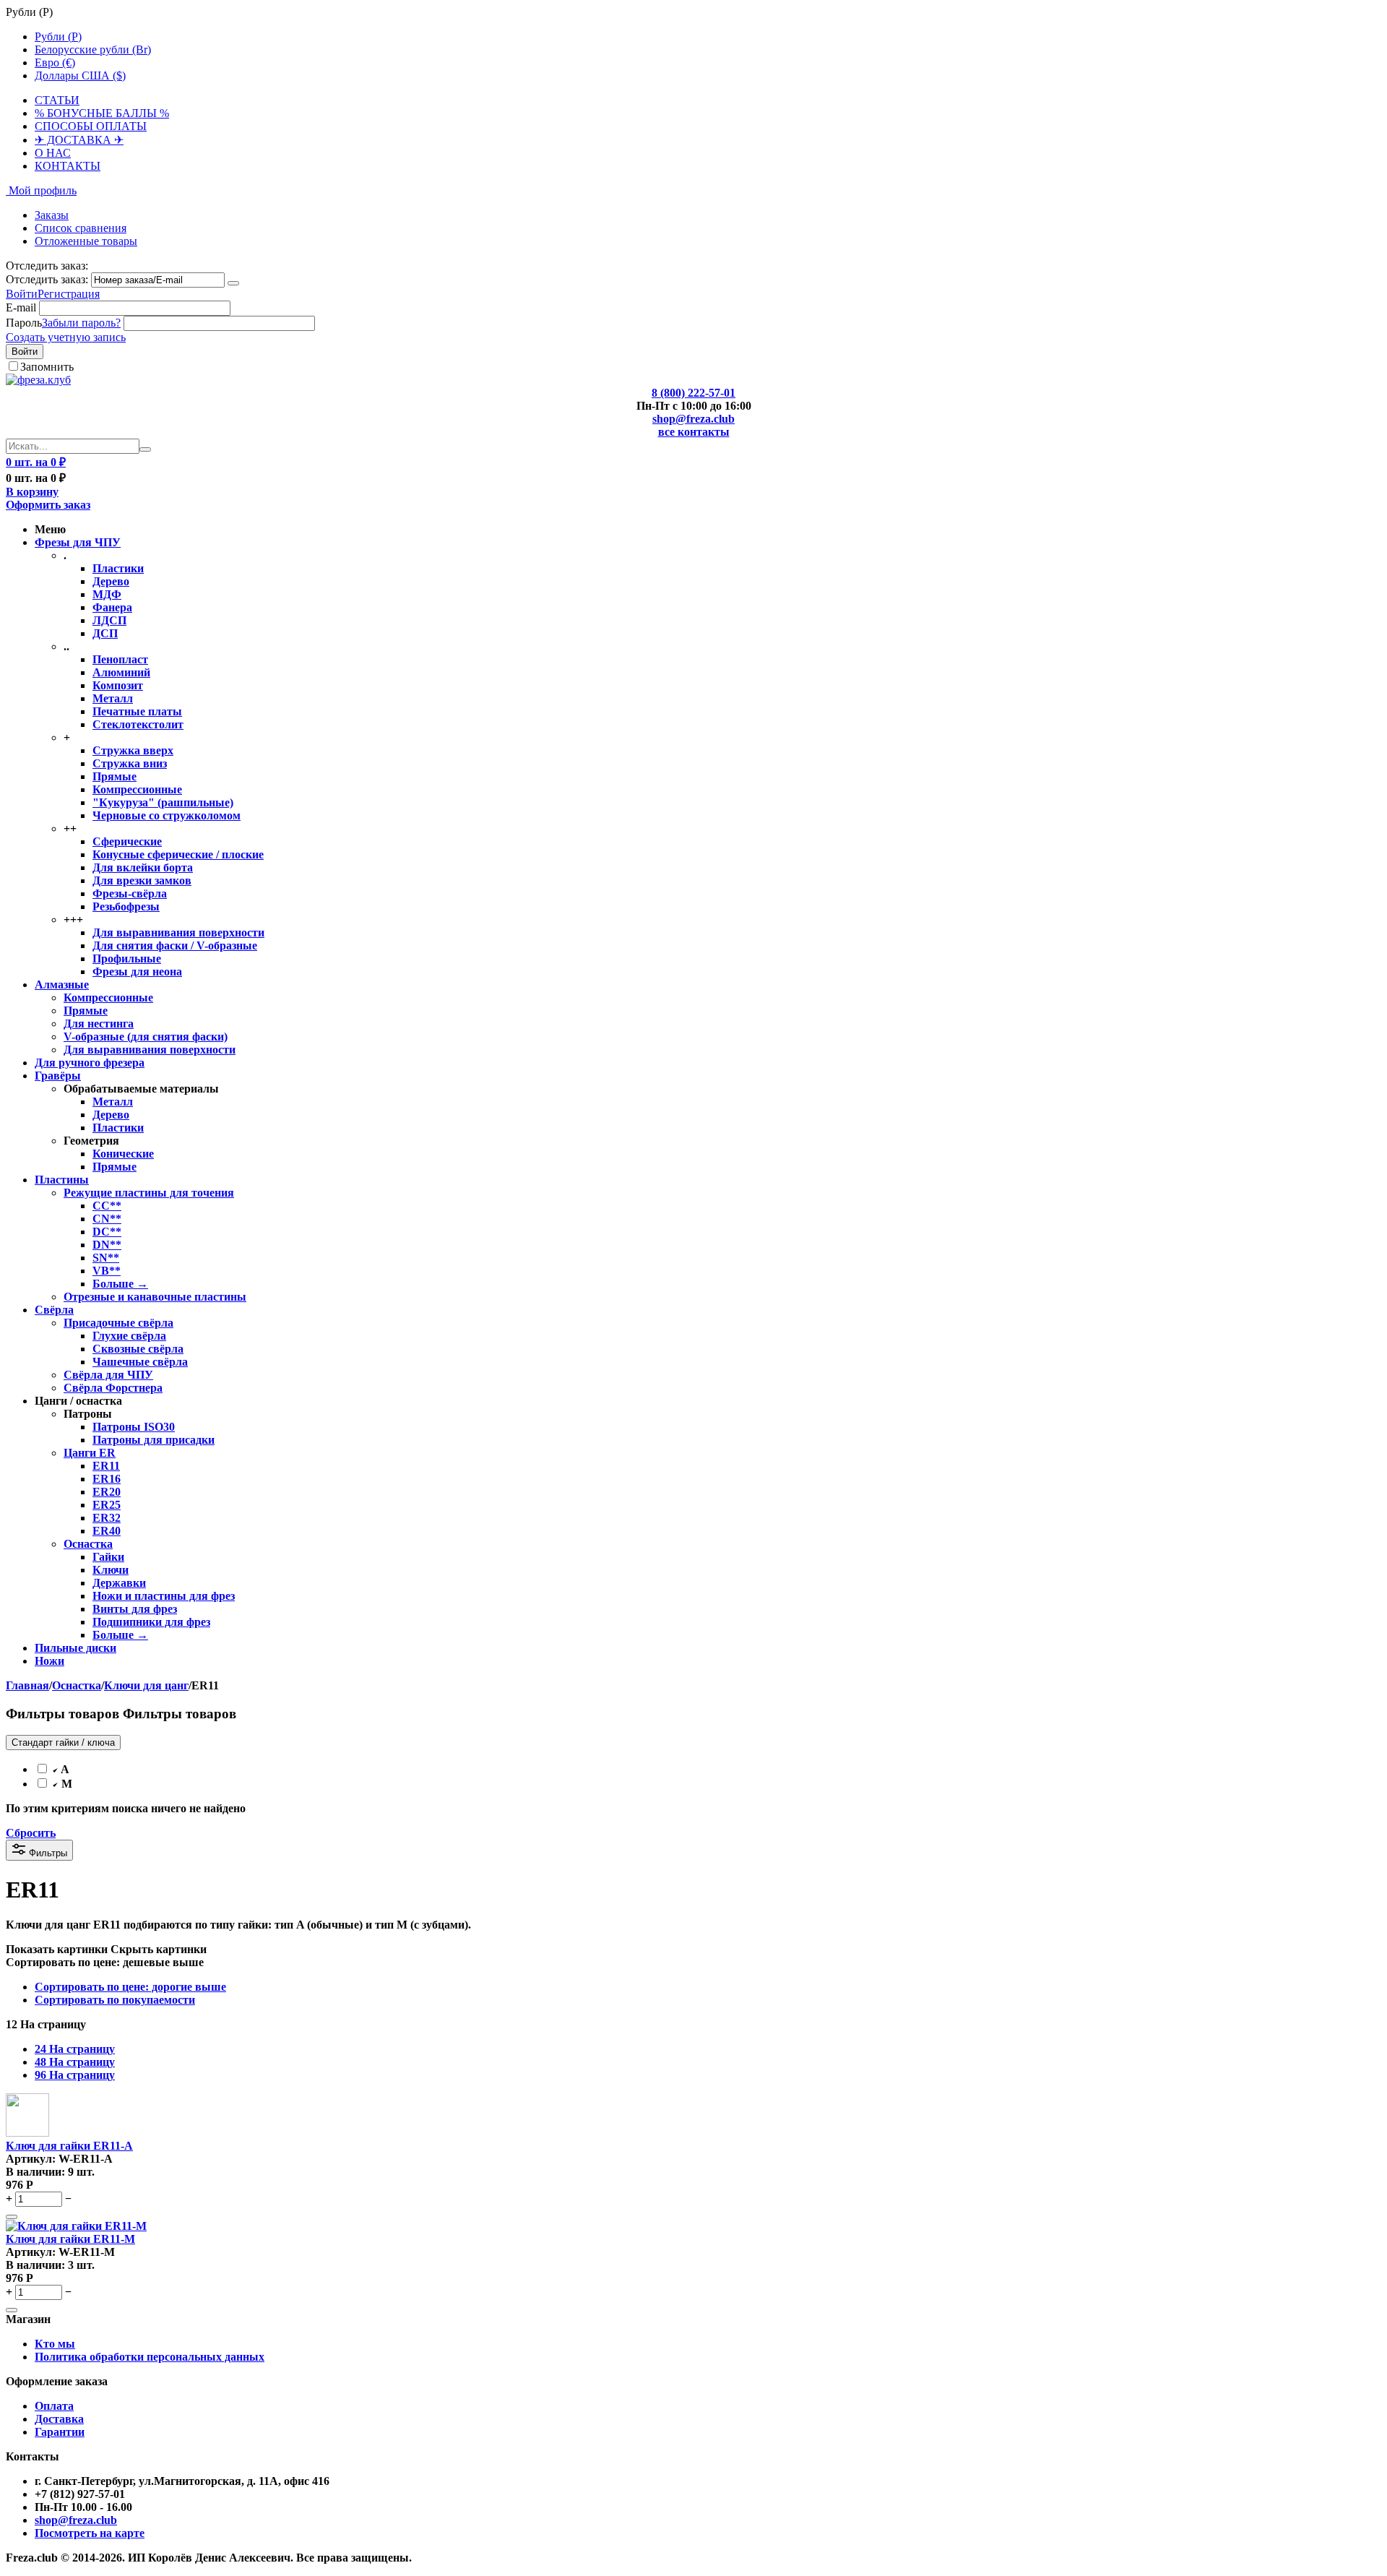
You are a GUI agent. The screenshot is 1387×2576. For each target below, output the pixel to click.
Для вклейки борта (143, 867)
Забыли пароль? (81, 323)
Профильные (127, 959)
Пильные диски (75, 1648)
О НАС (53, 153)
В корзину (32, 492)
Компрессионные (137, 789)
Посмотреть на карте (90, 2533)
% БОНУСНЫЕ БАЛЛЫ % (102, 113)
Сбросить (31, 1833)
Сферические (127, 841)
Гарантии (60, 2432)
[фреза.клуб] (38, 380)
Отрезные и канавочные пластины (155, 1297)
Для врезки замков (142, 880)
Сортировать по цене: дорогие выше (130, 1987)
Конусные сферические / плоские (178, 854)
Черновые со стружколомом (167, 815)
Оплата (54, 2406)
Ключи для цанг (146, 1685)
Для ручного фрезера (90, 1063)
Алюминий (121, 672)
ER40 (107, 1531)
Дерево (111, 581)
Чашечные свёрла (140, 1362)
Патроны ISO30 (134, 1427)
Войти (22, 294)
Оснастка (88, 1544)
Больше (120, 1284)
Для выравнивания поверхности (178, 932)
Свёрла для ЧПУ (108, 1375)
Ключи (111, 1570)
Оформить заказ (48, 505)
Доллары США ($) (80, 76)
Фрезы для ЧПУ (78, 542)
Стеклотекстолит (138, 724)
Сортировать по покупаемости (115, 2000)
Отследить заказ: (47, 279)
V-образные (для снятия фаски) (146, 1037)
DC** (107, 1232)
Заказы (52, 215)
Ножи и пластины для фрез (164, 1596)
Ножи (49, 1661)
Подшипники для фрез (151, 1622)
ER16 (107, 1479)
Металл (113, 698)
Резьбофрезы (126, 906)
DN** (107, 1245)
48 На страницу (75, 2062)
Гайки (108, 1557)
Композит (118, 685)
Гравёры (58, 1076)
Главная (27, 1685)
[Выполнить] (233, 283)
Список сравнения (81, 228)
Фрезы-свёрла (130, 893)
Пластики (118, 568)
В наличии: (35, 2172)
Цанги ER (90, 1453)
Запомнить (47, 367)
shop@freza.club (693, 419)
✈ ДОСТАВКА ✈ (79, 140)
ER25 (107, 1505)
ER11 (106, 1466)
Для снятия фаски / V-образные (175, 945)
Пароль (24, 323)
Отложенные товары (86, 241)
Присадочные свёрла (118, 1323)
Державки (119, 1583)
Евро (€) (55, 63)
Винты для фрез (135, 1609)
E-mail (21, 307)
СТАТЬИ (57, 100)
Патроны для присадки (154, 1440)
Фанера (112, 607)
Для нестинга (99, 1024)
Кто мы (55, 2344)
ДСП (105, 633)
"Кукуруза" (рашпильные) (163, 802)
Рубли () (58, 36)
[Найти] (145, 449)
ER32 (107, 1518)
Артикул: (31, 2159)
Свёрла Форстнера (113, 1388)
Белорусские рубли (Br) (93, 49)
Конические (123, 1154)
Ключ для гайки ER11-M (70, 2239)
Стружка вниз (130, 763)
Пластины (62, 1180)
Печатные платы (137, 711)
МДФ (107, 594)
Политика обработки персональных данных (150, 2357)
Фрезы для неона (137, 972)
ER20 (107, 1492)
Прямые (114, 776)
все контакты (694, 432)
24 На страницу (75, 2049)
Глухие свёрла (129, 1336)
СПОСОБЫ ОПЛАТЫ (91, 126)
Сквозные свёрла (138, 1349)
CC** (107, 1206)
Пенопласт (120, 659)
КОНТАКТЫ (68, 166)
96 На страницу (75, 2075)
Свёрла (54, 1310)
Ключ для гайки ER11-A (69, 2146)
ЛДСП (109, 620)
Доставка (59, 2419)
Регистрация (69, 294)
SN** (106, 1258)
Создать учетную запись (66, 337)
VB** (107, 1271)
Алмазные (62, 985)
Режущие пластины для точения (149, 1193)
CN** (107, 1219)
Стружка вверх (133, 750)
